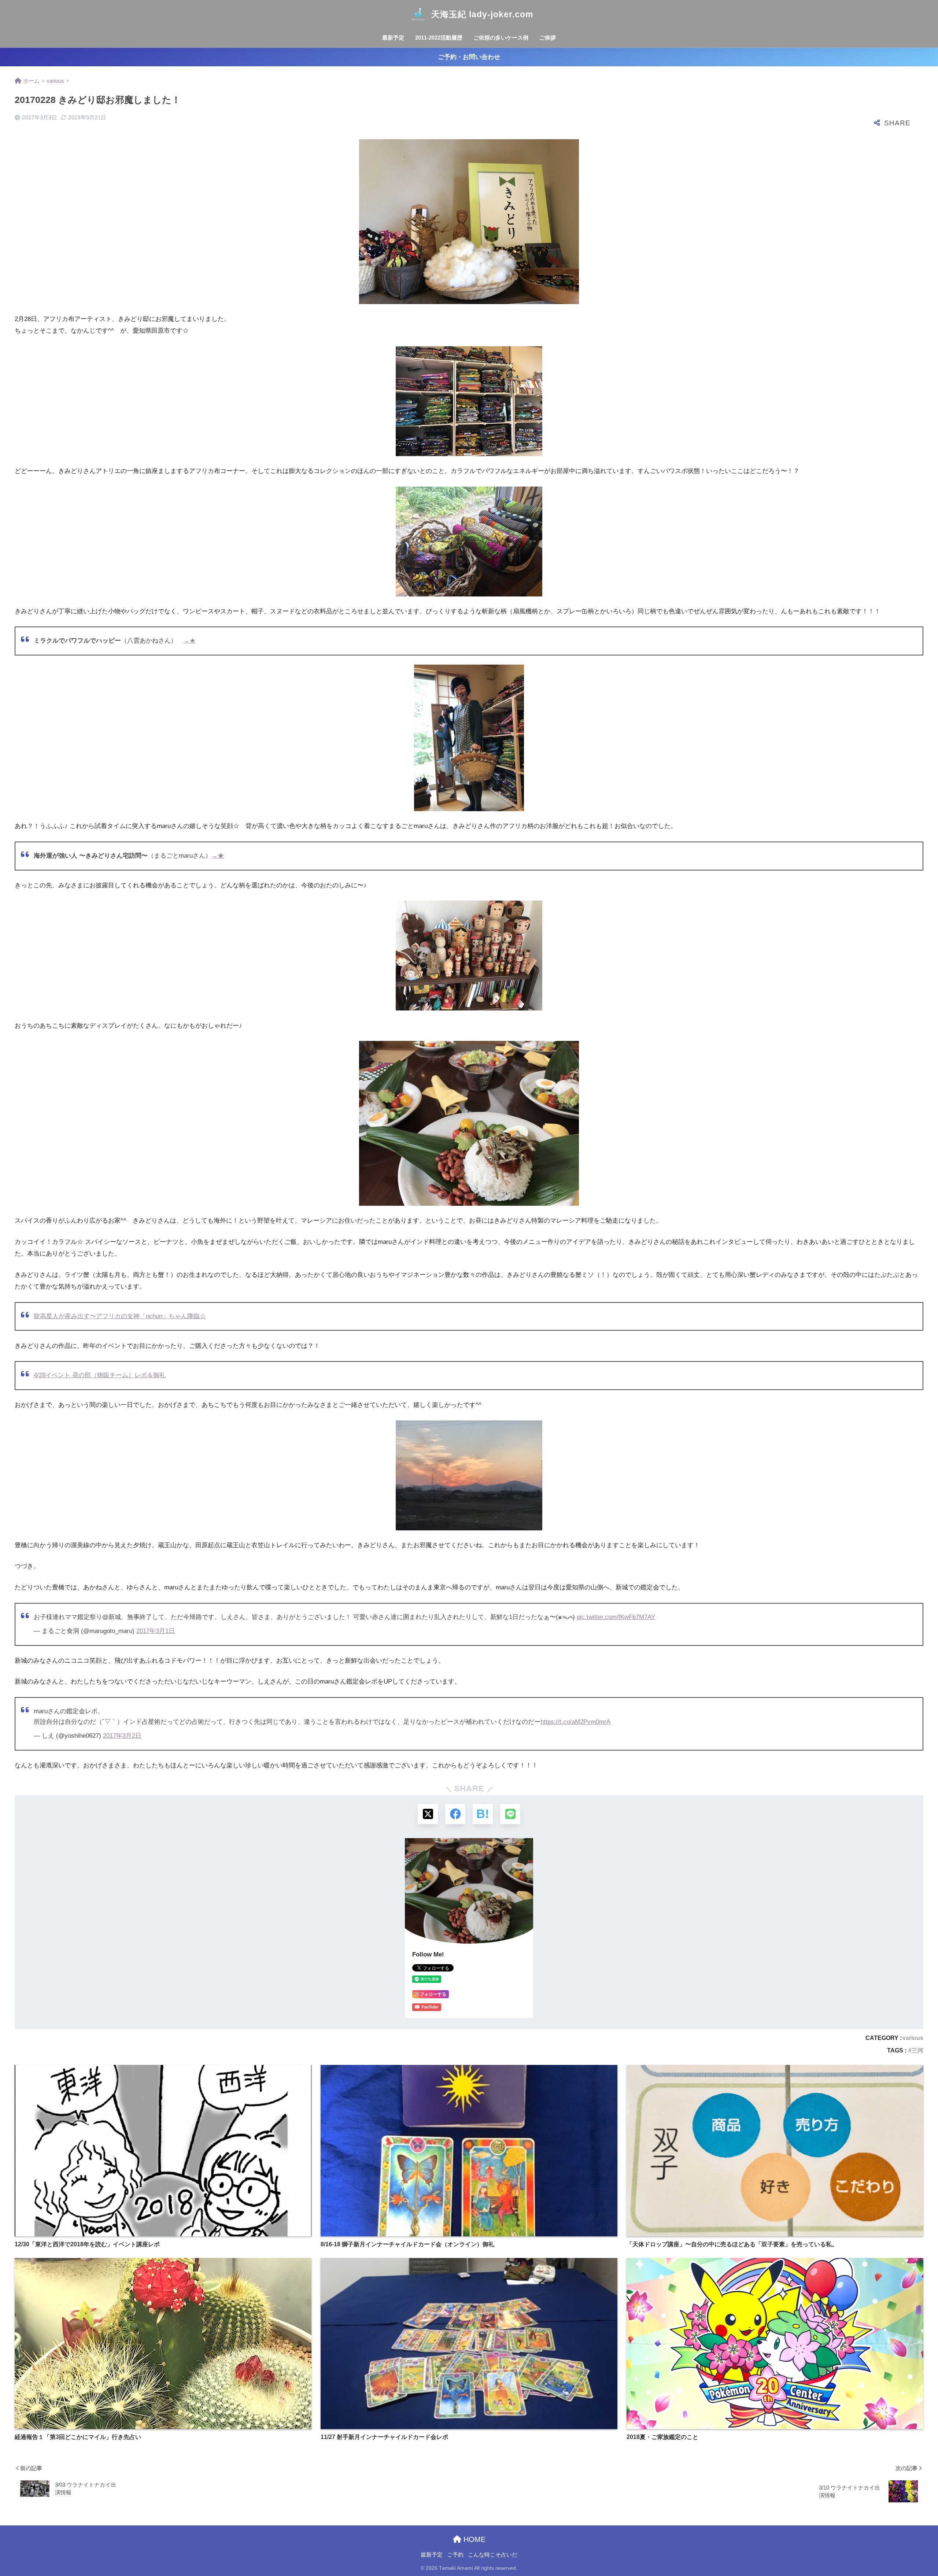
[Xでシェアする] (428, 1814)
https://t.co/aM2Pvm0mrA (575, 1722)
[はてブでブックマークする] (483, 1814)
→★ (189, 641)
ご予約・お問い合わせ (469, 57)
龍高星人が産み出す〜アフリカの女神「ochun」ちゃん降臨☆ (120, 1316)
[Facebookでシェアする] (455, 1814)
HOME (473, 2539)
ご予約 (455, 2555)
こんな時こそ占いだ (493, 2555)
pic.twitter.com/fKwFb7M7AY (616, 1617)
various (913, 2038)
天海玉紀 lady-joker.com (482, 14)
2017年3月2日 (122, 1736)
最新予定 (393, 38)
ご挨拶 (548, 38)
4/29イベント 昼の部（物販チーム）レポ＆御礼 (100, 1375)
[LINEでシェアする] (510, 1814)
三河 (917, 2050)
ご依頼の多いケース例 (501, 38)
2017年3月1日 (156, 1631)
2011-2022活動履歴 (439, 38)
